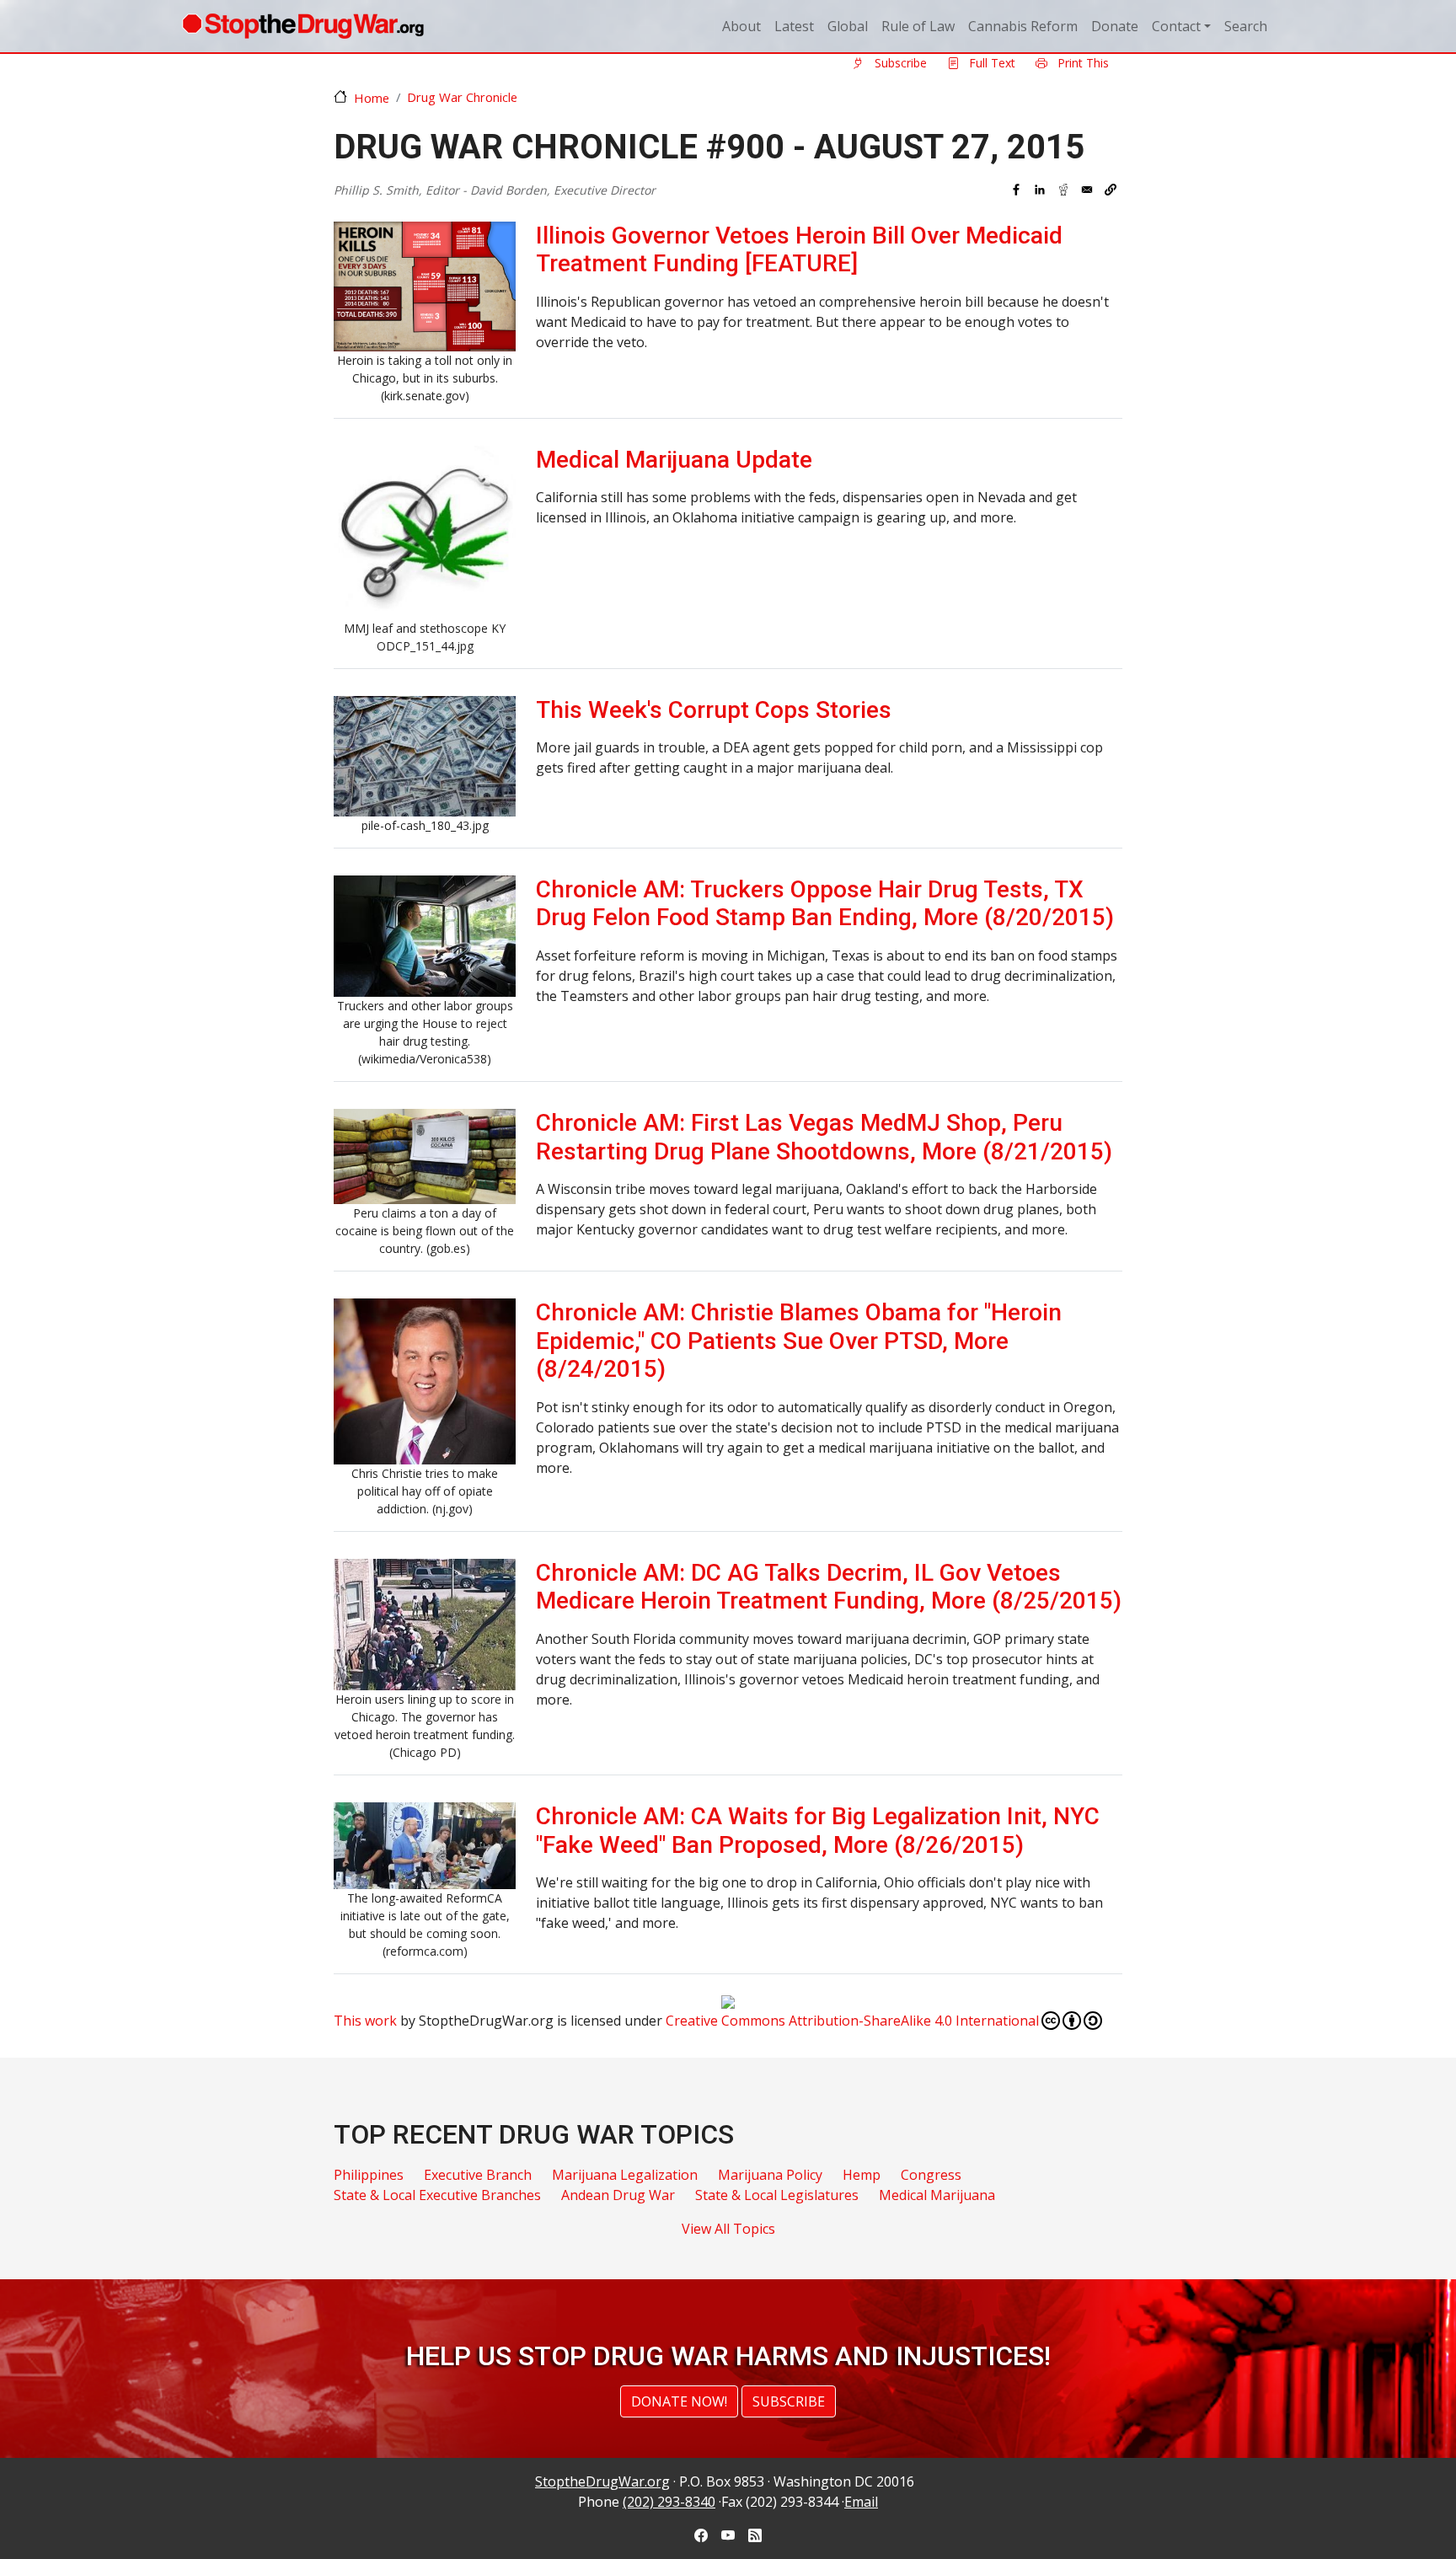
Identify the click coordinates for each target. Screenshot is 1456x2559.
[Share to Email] (1087, 190)
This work (365, 2021)
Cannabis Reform (1023, 26)
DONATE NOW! (679, 2401)
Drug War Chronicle (462, 97)
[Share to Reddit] (1063, 190)
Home (372, 98)
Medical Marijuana (937, 2195)
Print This (1081, 63)
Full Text (990, 63)
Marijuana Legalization (625, 2175)
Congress (931, 2175)
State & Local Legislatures (777, 2195)
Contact (1176, 26)
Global (848, 26)
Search (1246, 26)
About (741, 26)
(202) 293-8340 (669, 2502)
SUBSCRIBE (789, 2401)
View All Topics (728, 2229)
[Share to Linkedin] (1040, 190)
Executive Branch (478, 2175)
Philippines (369, 2175)
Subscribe (899, 63)
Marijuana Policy (770, 2175)
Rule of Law (918, 26)
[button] (1111, 190)
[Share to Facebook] (1016, 190)
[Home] (303, 26)
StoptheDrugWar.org (602, 2481)
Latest (794, 26)
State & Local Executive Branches (437, 2195)
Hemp (862, 2175)
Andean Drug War (618, 2195)
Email (861, 2502)
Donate (1115, 26)
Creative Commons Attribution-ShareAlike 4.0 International (852, 2021)
